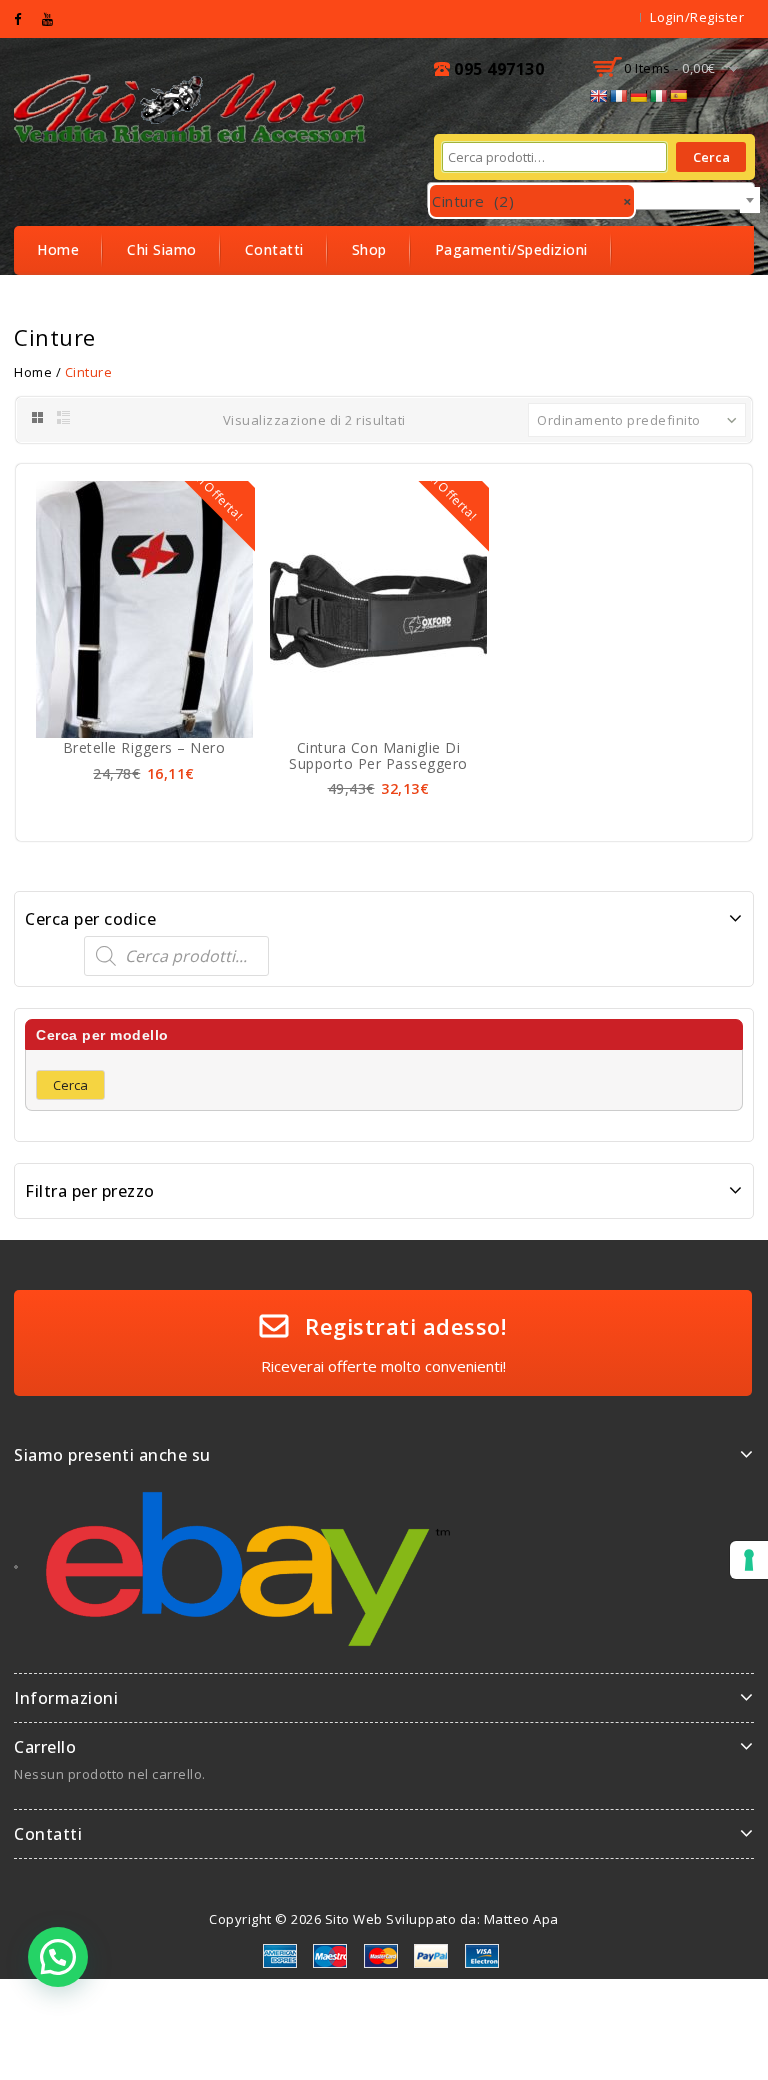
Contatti (274, 249)
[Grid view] (36, 418)
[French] (618, 96)
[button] (58, 1957)
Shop (369, 249)
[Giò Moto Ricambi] (192, 106)
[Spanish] (678, 96)
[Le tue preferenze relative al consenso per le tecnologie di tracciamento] (749, 1560)
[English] (598, 96)
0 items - (670, 68)
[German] (638, 96)
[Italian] (658, 96)
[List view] (64, 418)
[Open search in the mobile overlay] (384, 956)
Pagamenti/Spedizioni (511, 249)
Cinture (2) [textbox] (532, 201)
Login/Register (697, 17)
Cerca (711, 157)
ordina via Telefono (107, 297)
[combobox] (591, 196)
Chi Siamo (162, 249)
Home (58, 249)
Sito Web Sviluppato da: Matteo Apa (442, 1919)
